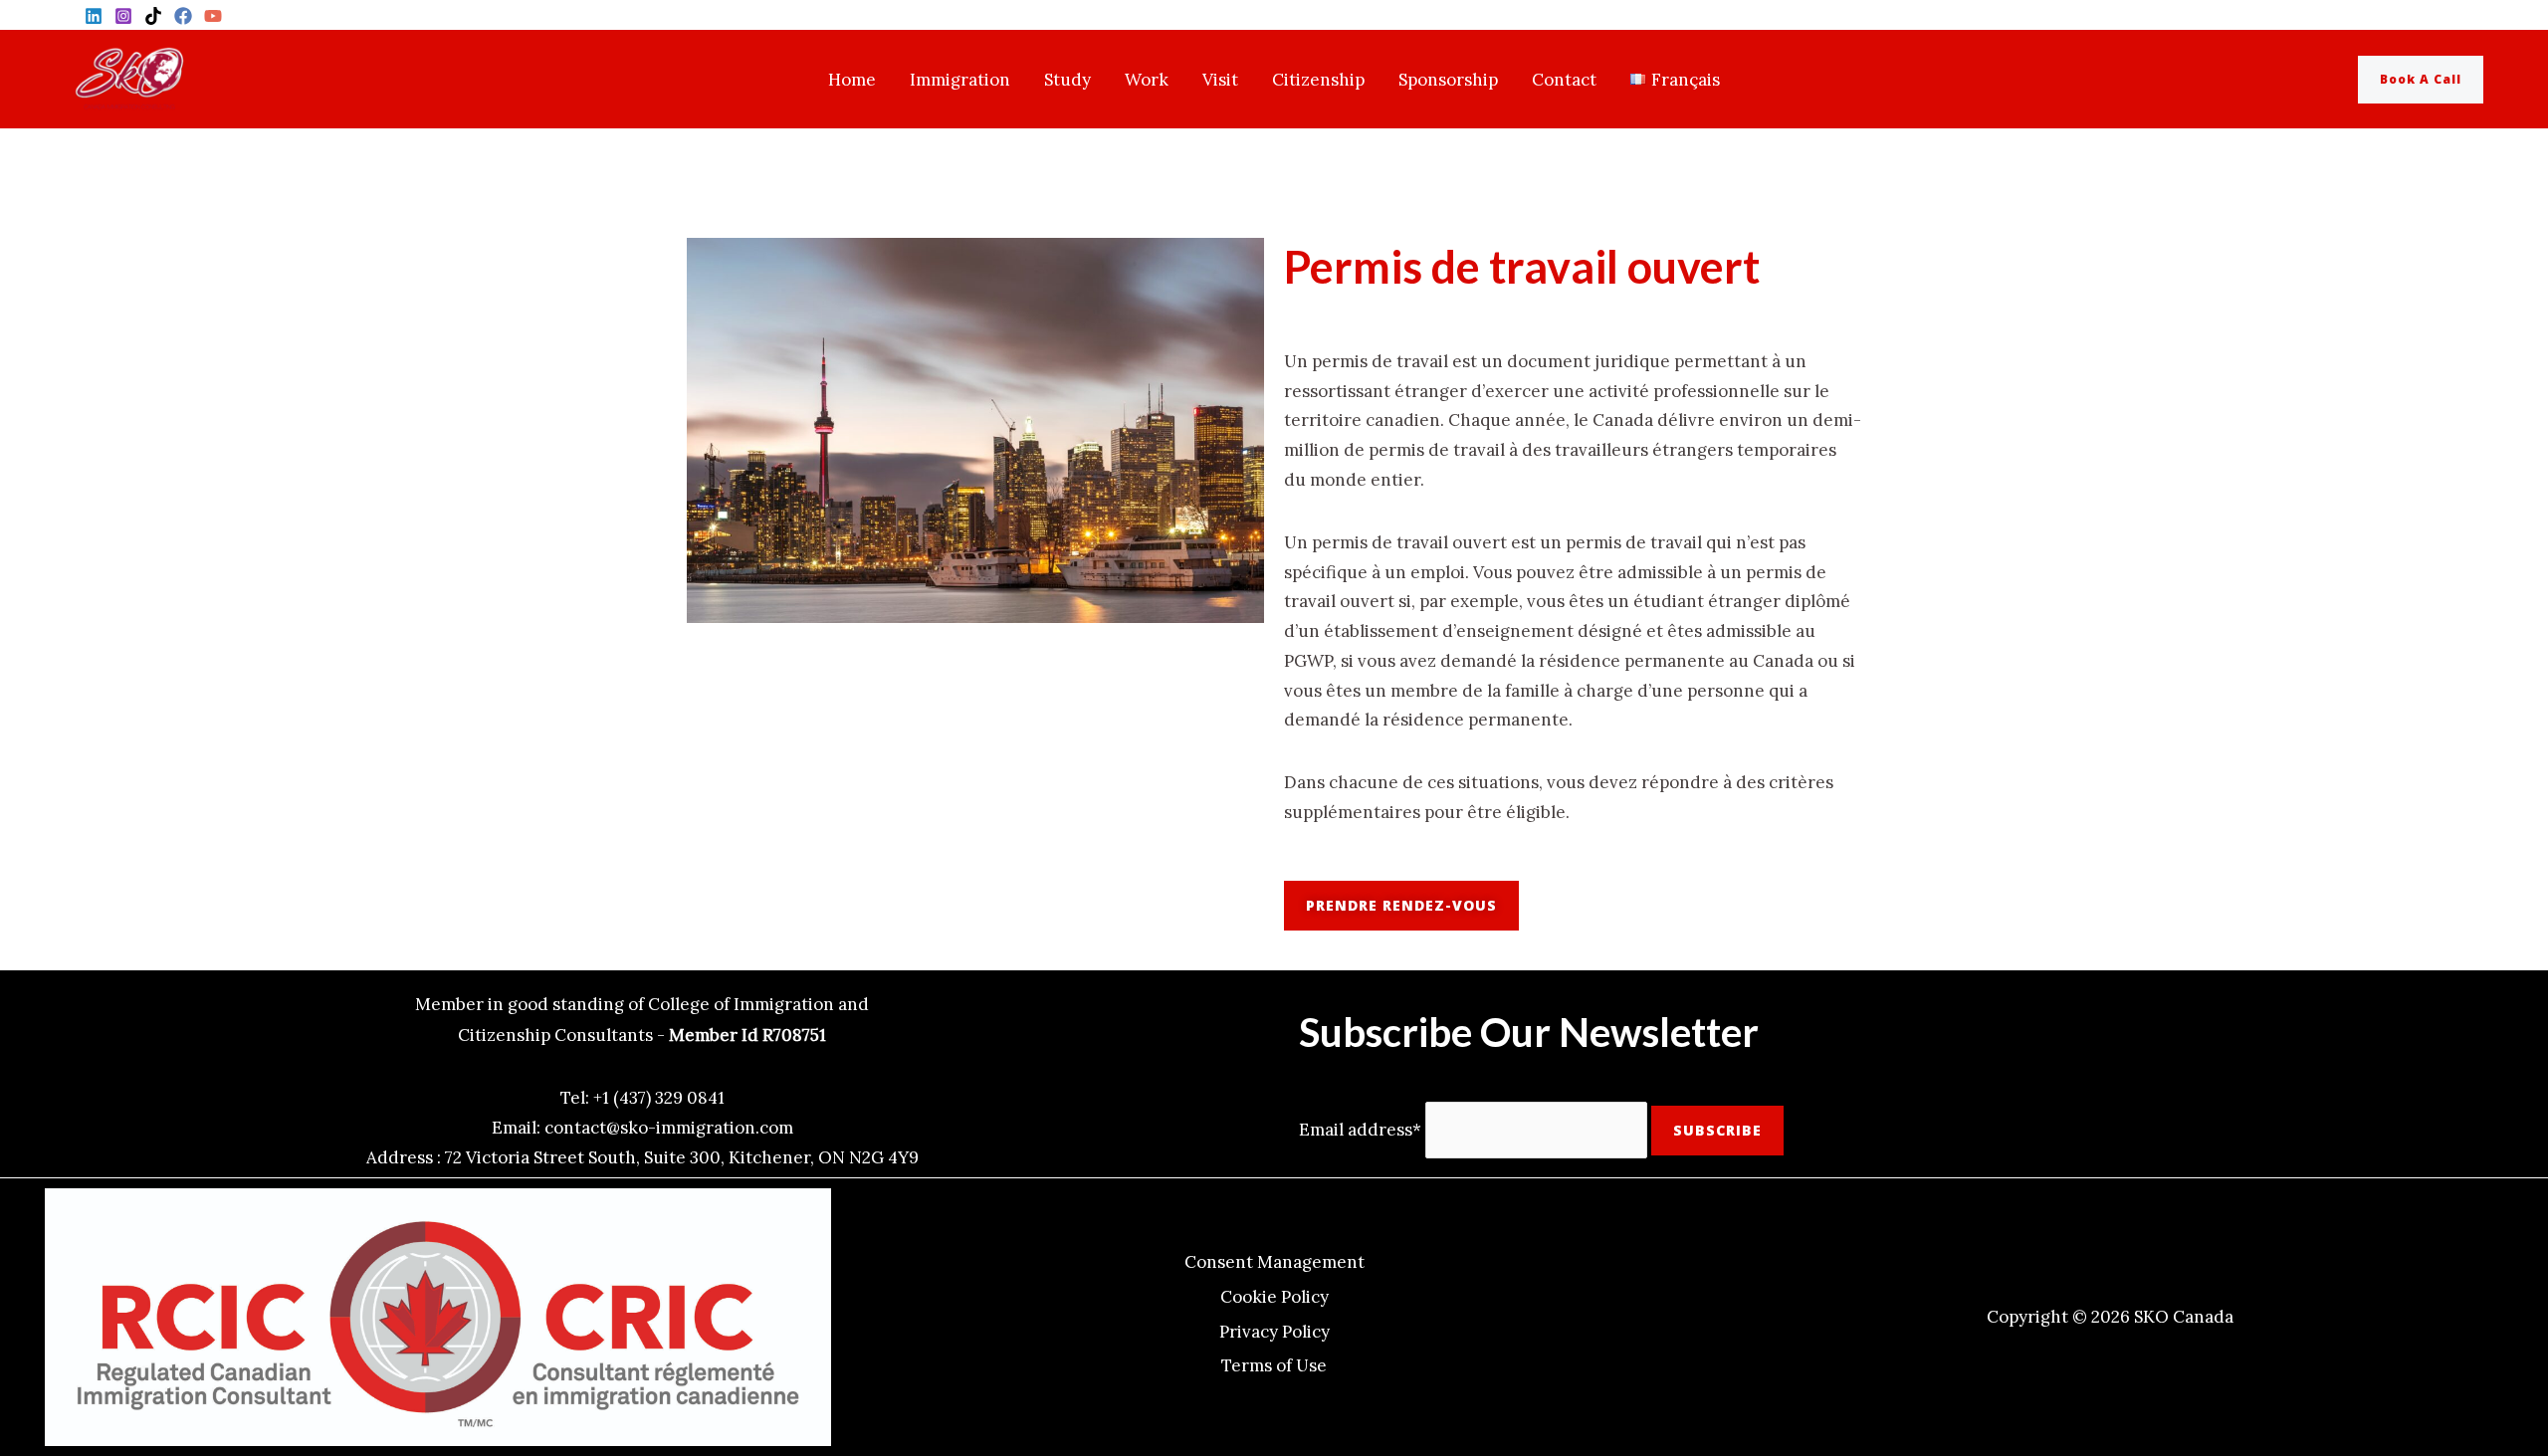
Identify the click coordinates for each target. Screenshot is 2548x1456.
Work (1147, 80)
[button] (2436, 80)
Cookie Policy (1274, 1297)
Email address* (1360, 1130)
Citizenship (1318, 80)
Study (1067, 80)
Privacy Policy (1274, 1332)
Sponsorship (1448, 80)
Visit (1220, 80)
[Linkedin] (94, 16)
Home (852, 80)
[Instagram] (123, 16)
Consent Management (1274, 1262)
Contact (1564, 80)
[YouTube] (213, 16)
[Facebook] (183, 16)
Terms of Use (1274, 1365)
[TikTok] (153, 16)
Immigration (960, 80)
